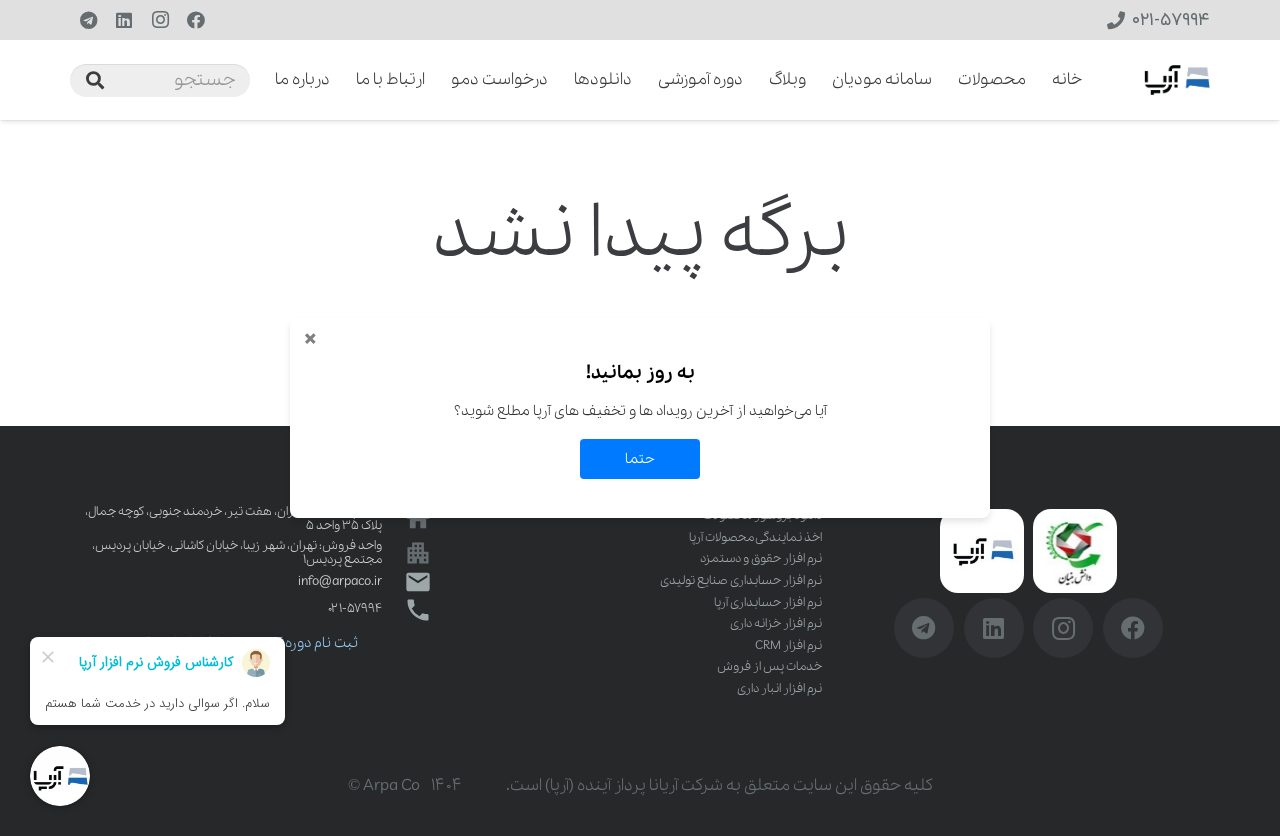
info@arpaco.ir (340, 581)
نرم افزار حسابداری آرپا (768, 602)
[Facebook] (196, 20)
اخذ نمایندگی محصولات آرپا (755, 537)
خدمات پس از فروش (769, 666)
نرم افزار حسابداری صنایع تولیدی (741, 580)
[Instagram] (160, 20)
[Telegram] (88, 20)
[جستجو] (95, 80)
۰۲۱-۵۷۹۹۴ (355, 608)
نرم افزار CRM (788, 645)
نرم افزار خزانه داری (776, 623)
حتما (640, 459)
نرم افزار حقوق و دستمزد (761, 558)
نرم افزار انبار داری (779, 688)
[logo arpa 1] (1177, 80)
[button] (261, 80)
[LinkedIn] (124, 20)
